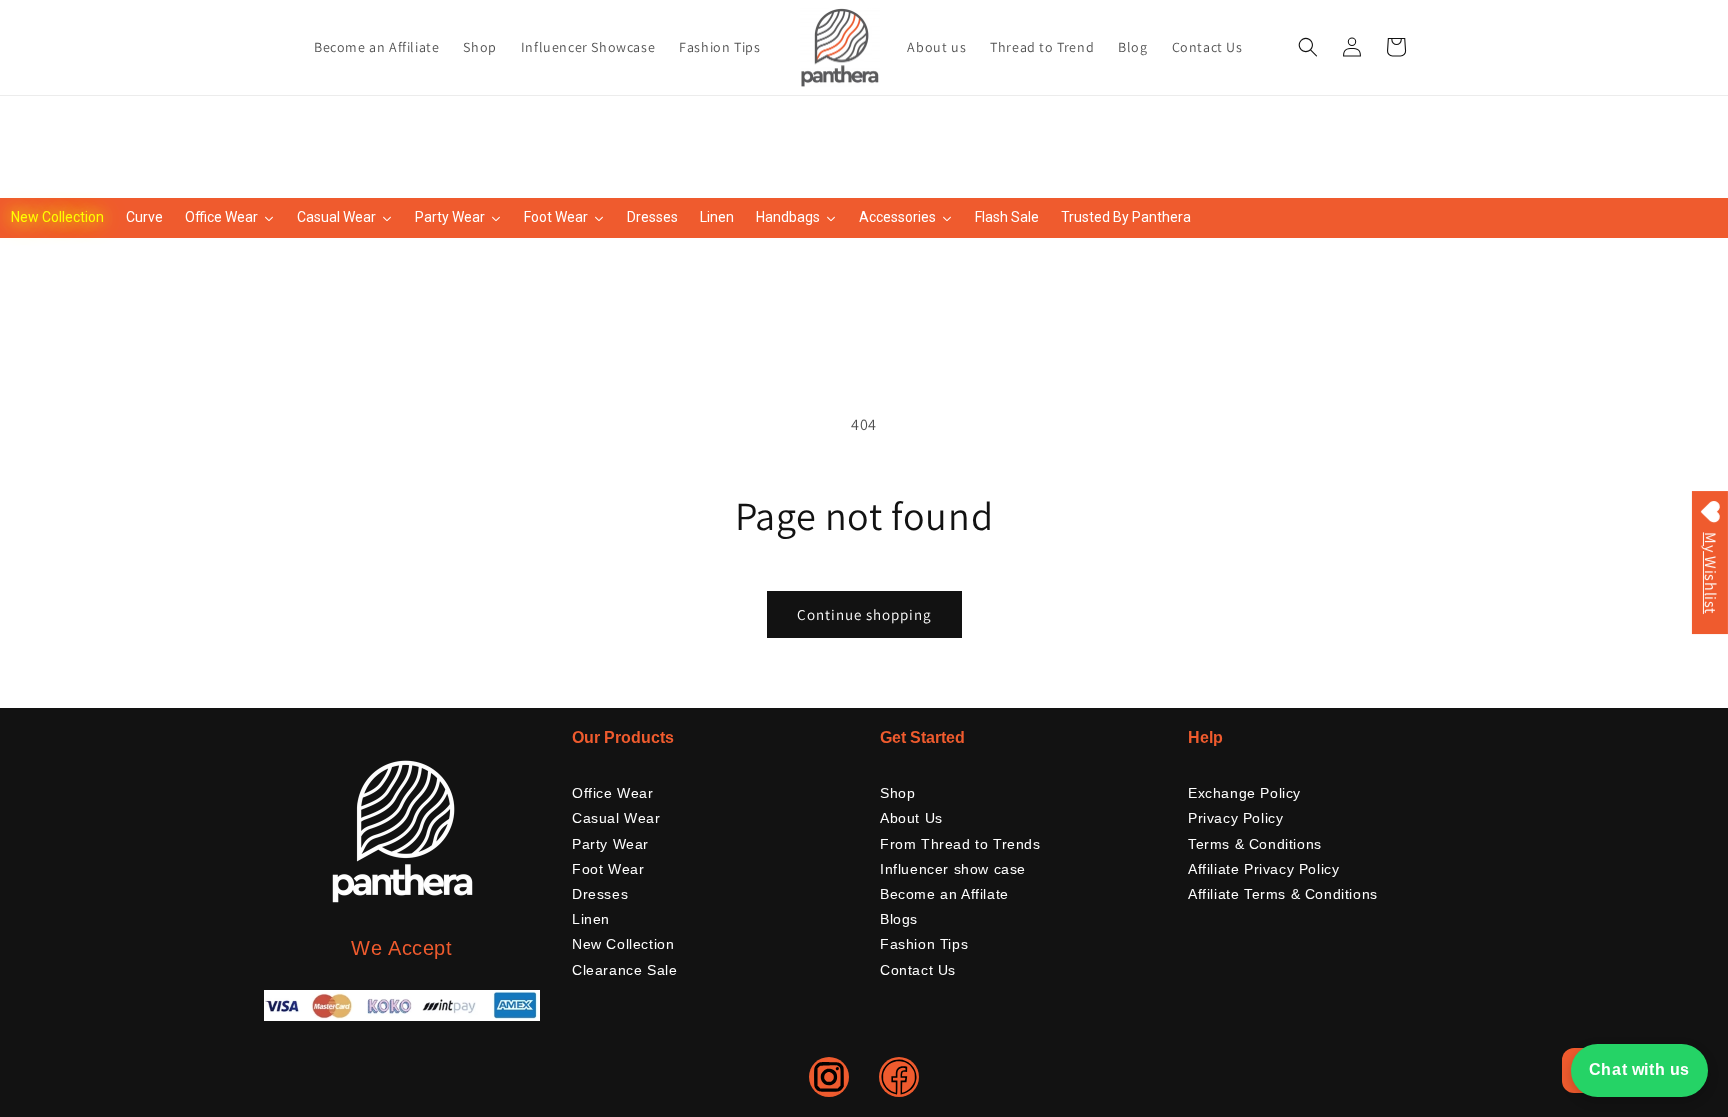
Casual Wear (616, 818)
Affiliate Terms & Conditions (1283, 894)
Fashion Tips (924, 944)
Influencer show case (953, 869)
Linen (591, 919)
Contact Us (918, 970)
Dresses (600, 894)
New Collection (623, 944)
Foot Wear (608, 869)
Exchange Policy (1244, 793)
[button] (1308, 47)
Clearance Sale (624, 970)
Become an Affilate (944, 894)
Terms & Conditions (1255, 844)
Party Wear (610, 844)
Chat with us (1639, 1069)
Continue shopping (864, 614)
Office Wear (613, 793)
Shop (897, 793)
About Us (911, 818)
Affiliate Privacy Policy (1263, 869)
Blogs (899, 919)
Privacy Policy (1235, 818)
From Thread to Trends (960, 844)
